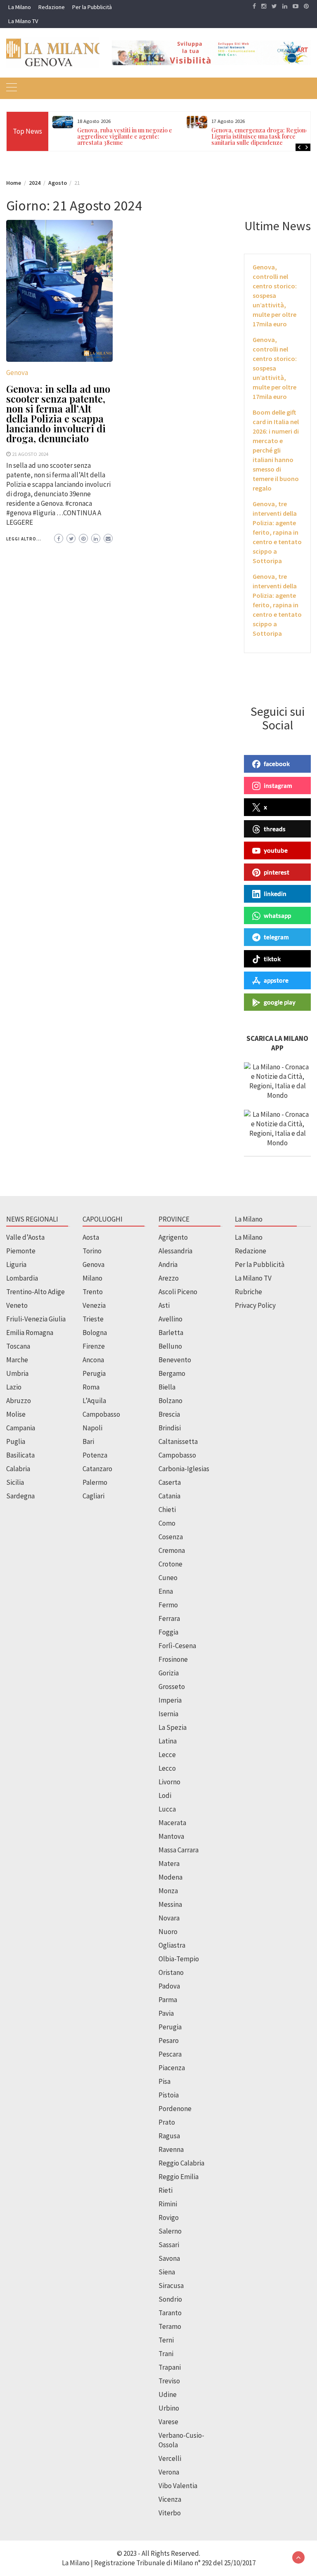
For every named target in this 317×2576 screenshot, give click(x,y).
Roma (91, 1387)
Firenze (94, 1346)
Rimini (168, 2204)
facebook (277, 764)
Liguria (16, 1264)
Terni (166, 2340)
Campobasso (101, 1414)
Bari (88, 1441)
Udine (168, 2394)
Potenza (95, 1455)
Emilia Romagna (30, 1333)
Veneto (17, 1305)
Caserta (170, 1482)
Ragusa (169, 2136)
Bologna (95, 1333)
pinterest (277, 872)
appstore (276, 980)
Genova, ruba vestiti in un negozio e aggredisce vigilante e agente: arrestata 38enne (125, 136)
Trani (166, 2354)
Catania (169, 1496)
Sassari (169, 2245)
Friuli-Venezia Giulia (36, 1319)
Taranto (170, 2313)
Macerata (172, 1823)
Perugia (94, 1373)
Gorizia (169, 1673)
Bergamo (172, 1373)
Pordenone (175, 2109)
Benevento (175, 1360)
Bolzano (170, 1401)
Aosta (91, 1237)
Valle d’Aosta (25, 1237)
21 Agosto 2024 (30, 454)
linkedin (275, 894)
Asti (164, 1305)
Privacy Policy (255, 1305)
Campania (21, 1428)
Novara (169, 1918)
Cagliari (93, 1496)
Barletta (171, 1333)
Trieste (93, 1319)
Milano (92, 1278)
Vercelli (170, 2458)
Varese (168, 2422)
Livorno (169, 1782)
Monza (168, 1891)
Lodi (165, 1795)
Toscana (18, 1346)
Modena (170, 1877)
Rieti (166, 2190)
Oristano (171, 1972)
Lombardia (22, 1278)
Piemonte (21, 1251)
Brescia (169, 1414)
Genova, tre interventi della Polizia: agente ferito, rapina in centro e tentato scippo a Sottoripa (277, 532)
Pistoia (169, 2095)
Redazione (52, 7)
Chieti (167, 1510)
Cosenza (171, 1537)
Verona (169, 2472)
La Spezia (173, 1727)
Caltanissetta (178, 1441)
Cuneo (168, 1578)
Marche (17, 1360)
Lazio (14, 1387)
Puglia (16, 1441)
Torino (92, 1251)
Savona (169, 2258)
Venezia (94, 1305)
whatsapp (277, 915)
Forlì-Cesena (177, 1646)
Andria (168, 1264)
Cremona (172, 1550)
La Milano (20, 7)
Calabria (18, 1469)
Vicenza (170, 2499)
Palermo (95, 1482)
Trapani (170, 2367)
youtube (276, 850)
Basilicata (20, 1455)
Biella (167, 1387)
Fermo (168, 1605)
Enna (166, 1591)
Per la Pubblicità (92, 7)
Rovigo (169, 2217)
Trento (93, 1292)
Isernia (168, 1714)
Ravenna (171, 2149)
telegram (276, 937)
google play (280, 1002)
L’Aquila (94, 1401)
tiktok (272, 959)
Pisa (164, 2081)
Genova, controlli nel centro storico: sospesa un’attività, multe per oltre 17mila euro (275, 295)
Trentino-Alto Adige (35, 1292)
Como (167, 1523)
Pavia (166, 2013)
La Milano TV (23, 21)
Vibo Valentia (178, 2486)
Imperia (170, 1700)
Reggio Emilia (179, 2177)
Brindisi (170, 1428)
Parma (168, 2000)
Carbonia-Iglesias (184, 1469)
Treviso (169, 2381)
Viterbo (170, 2513)
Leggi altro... (24, 539)
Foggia (168, 1632)
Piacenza (172, 2068)
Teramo (170, 2326)
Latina (168, 1741)
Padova (169, 1986)
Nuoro (168, 1932)
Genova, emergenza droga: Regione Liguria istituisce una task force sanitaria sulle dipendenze (260, 136)
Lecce (167, 1755)
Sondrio (170, 2299)
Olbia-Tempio (179, 1959)
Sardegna (20, 1496)
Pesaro (169, 2041)
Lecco (167, 1768)
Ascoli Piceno (178, 1292)
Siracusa (171, 2286)
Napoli (92, 1428)
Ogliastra (172, 1945)
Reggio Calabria (181, 2163)
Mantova (171, 1836)
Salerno (170, 2231)
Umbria (17, 1373)
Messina (170, 1904)
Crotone (170, 1564)
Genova (17, 373)
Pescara (170, 2054)
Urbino (169, 2408)
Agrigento (173, 1237)
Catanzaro (97, 1469)
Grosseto (172, 1687)
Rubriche (248, 1292)
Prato (167, 2122)
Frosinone (173, 1659)
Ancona (93, 1360)
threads (275, 829)
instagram (278, 786)
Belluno (170, 1346)
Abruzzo (19, 1401)
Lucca (167, 1809)
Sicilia (15, 1482)
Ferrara (169, 1618)
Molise (16, 1414)
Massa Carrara (179, 1850)
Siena (167, 2272)
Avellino (170, 1319)
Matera (169, 1864)
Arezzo (169, 1278)
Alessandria (175, 1251)
